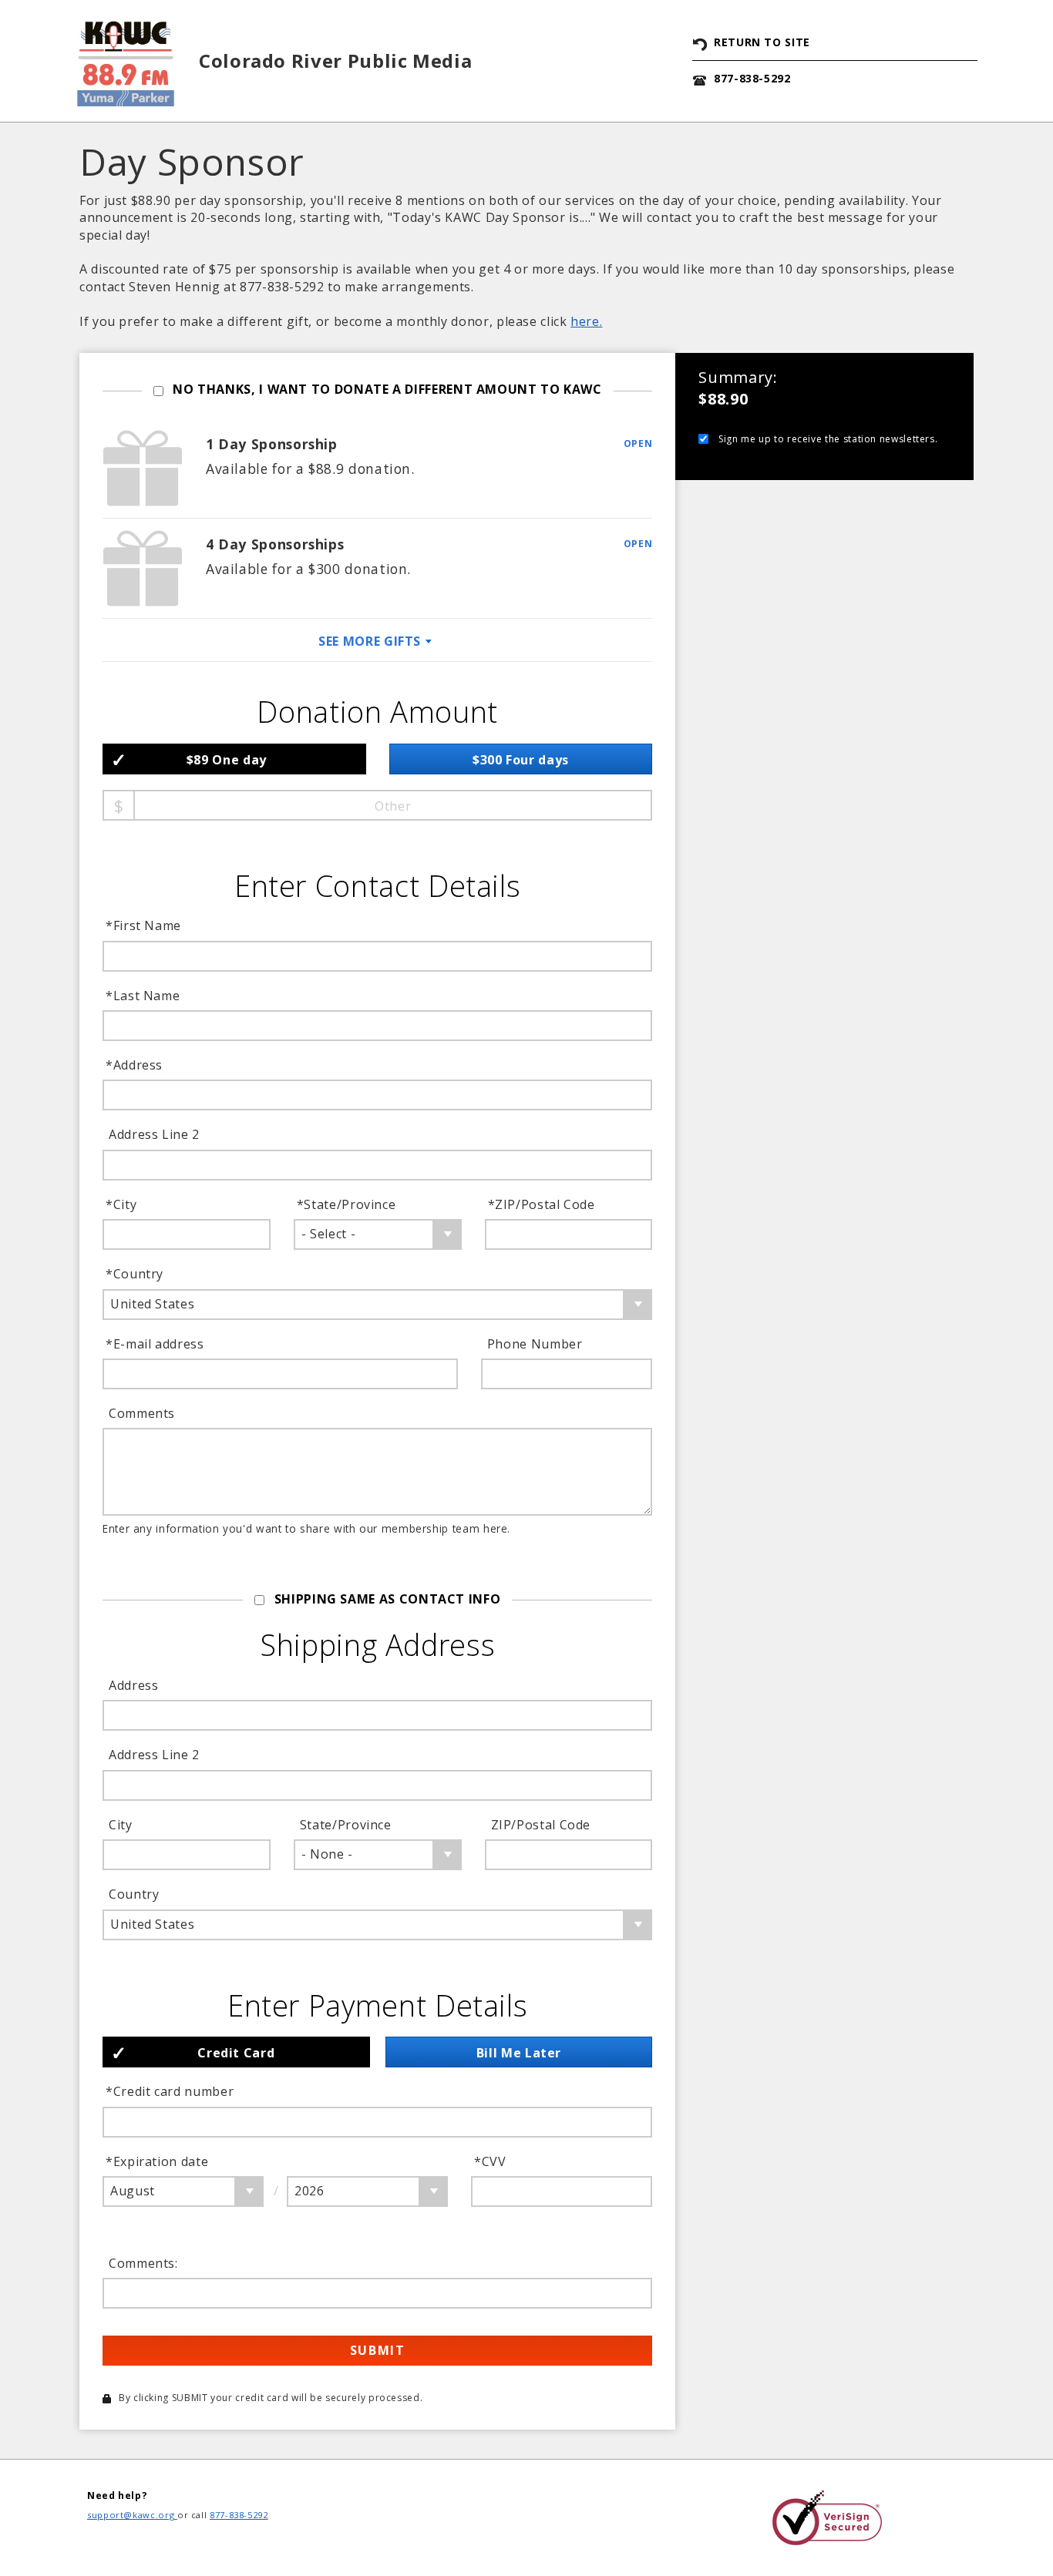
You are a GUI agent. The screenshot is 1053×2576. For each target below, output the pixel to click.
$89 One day (227, 760)
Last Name (144, 996)
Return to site (762, 42)
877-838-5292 (752, 78)
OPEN (638, 443)
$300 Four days (521, 760)
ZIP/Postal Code (543, 1204)
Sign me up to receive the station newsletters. (828, 439)
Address (136, 1065)
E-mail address (156, 1344)
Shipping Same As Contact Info (388, 1599)
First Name (145, 925)
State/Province (348, 1204)
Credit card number (171, 2091)
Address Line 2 (154, 1134)
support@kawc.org (132, 2515)
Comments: (143, 2263)
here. (586, 321)
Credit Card (236, 2053)
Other (393, 806)
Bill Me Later (519, 2053)
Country (136, 1274)
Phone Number (535, 1344)
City (123, 1204)
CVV (492, 2161)
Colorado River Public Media (335, 60)
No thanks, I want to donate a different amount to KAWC (387, 389)
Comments (142, 1413)
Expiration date (158, 2161)
